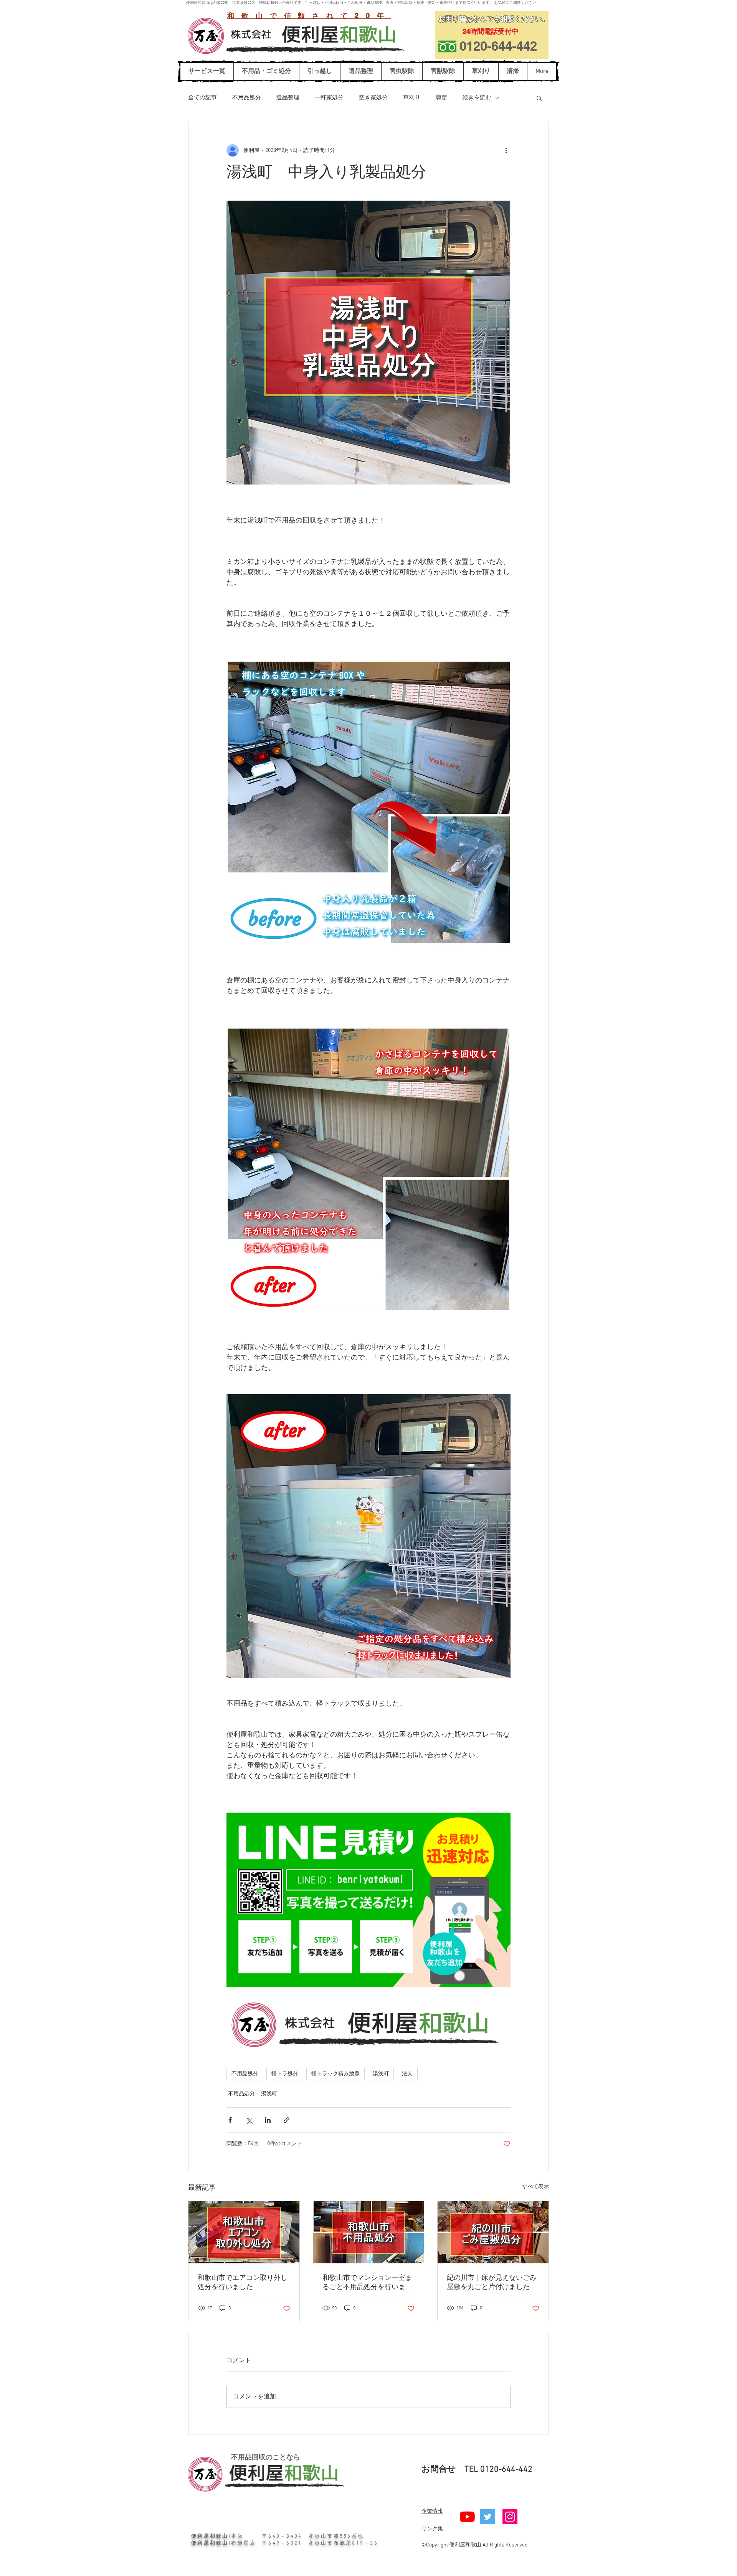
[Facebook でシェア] (230, 2120)
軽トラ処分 (285, 2074)
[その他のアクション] (506, 150)
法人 (407, 2074)
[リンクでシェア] (287, 2120)
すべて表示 (535, 2187)
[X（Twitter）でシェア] (249, 2120)
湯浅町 (381, 2074)
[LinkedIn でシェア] (268, 2120)
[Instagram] (510, 2517)
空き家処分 (373, 98)
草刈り (412, 98)
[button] (539, 98)
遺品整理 (288, 98)
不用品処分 (247, 98)
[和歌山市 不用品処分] (369, 2232)
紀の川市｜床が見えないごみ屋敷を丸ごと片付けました (492, 2283)
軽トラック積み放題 (335, 2074)
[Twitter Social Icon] (488, 2517)
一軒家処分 (329, 98)
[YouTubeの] (467, 2517)
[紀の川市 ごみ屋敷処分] (493, 2232)
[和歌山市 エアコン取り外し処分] (244, 2232)
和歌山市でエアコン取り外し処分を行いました (243, 2283)
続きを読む (477, 98)
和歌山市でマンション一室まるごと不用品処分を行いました (367, 2283)
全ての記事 (202, 98)
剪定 (441, 98)
